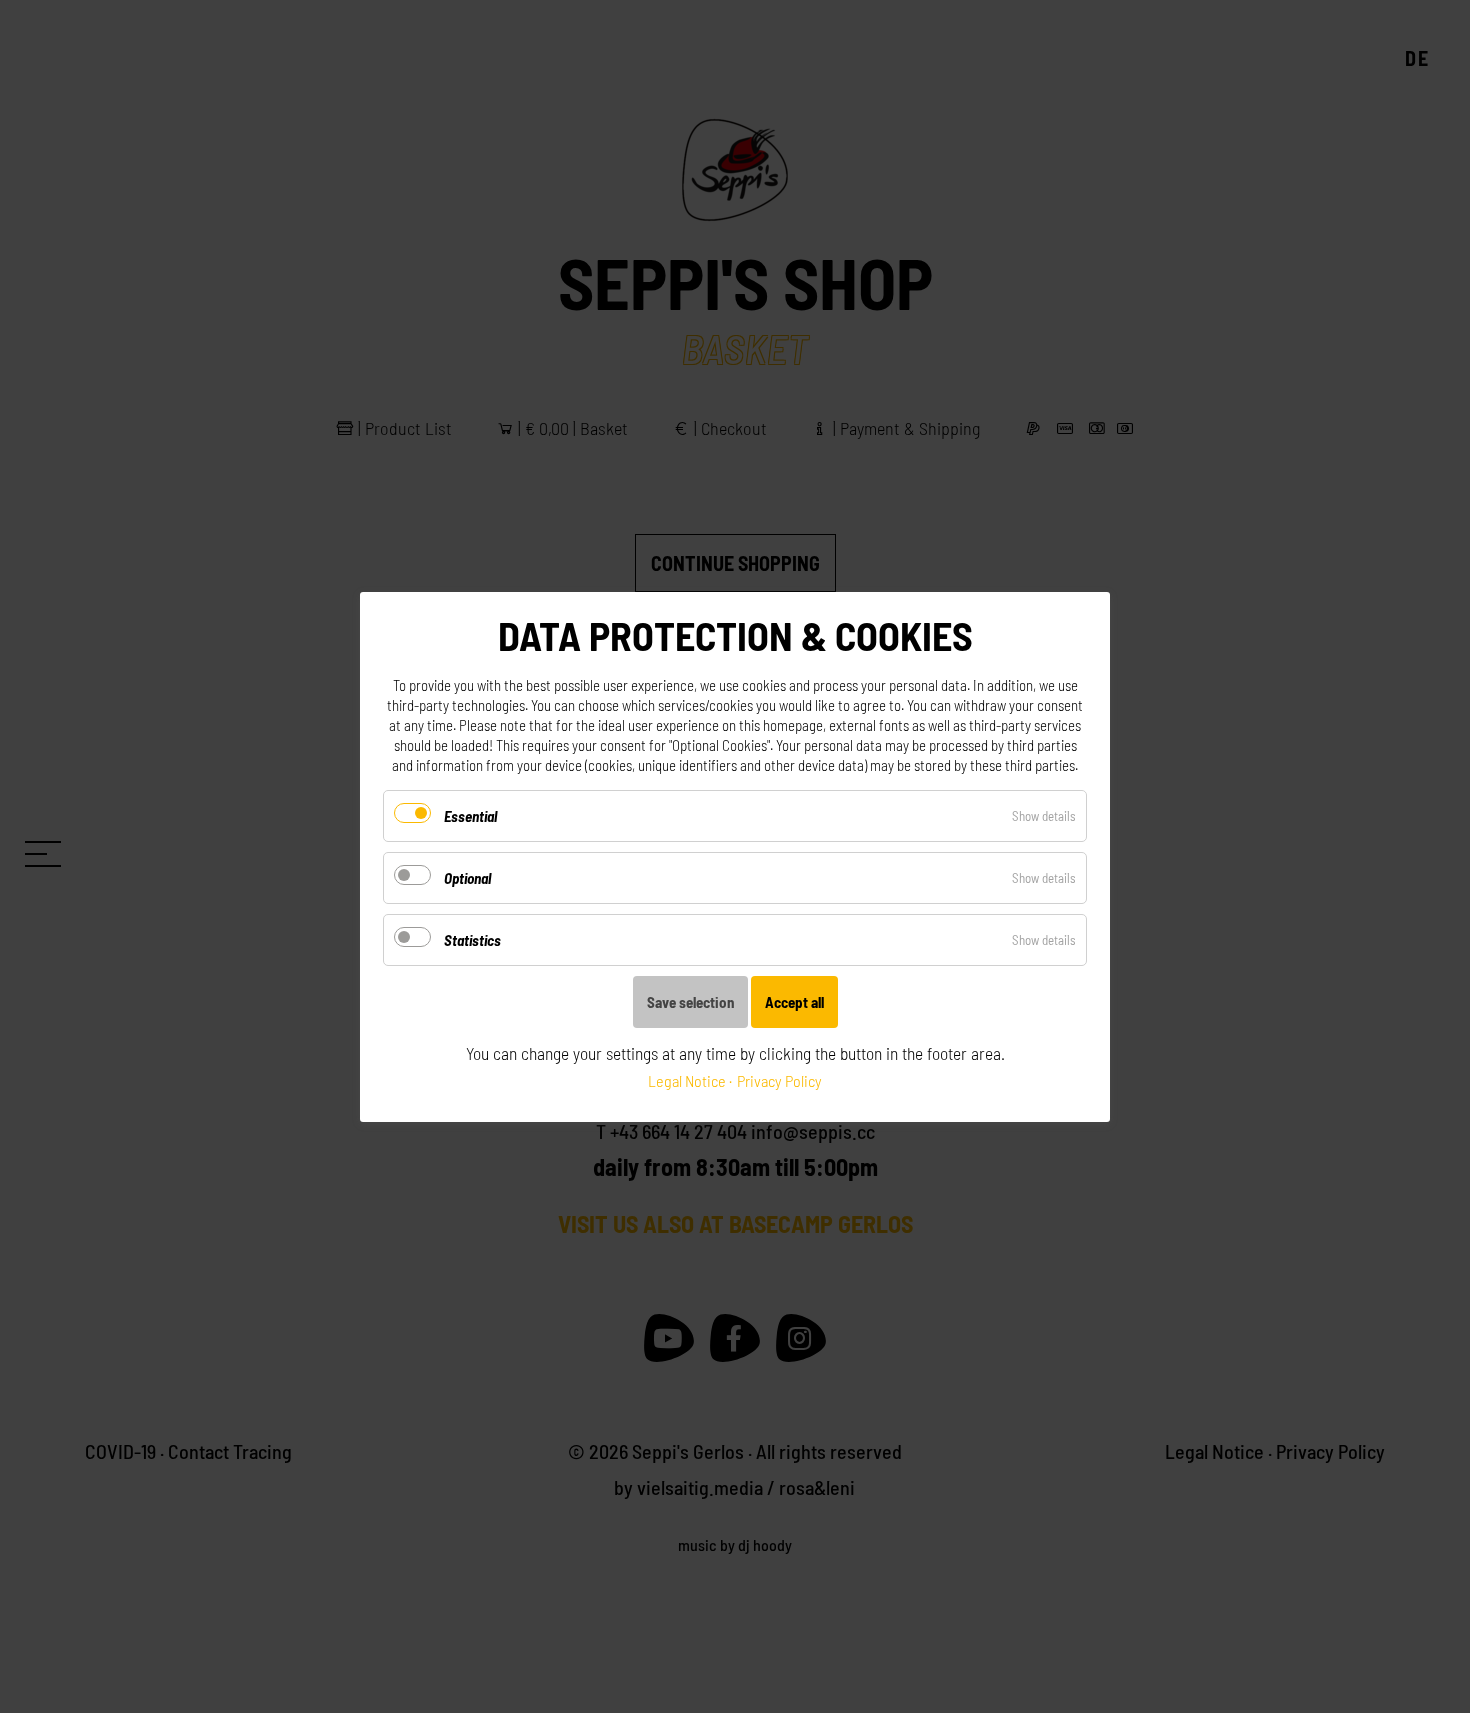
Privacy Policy (779, 1080)
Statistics (472, 940)
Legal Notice (687, 1080)
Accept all (794, 1002)
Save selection (690, 1002)
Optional (467, 878)
